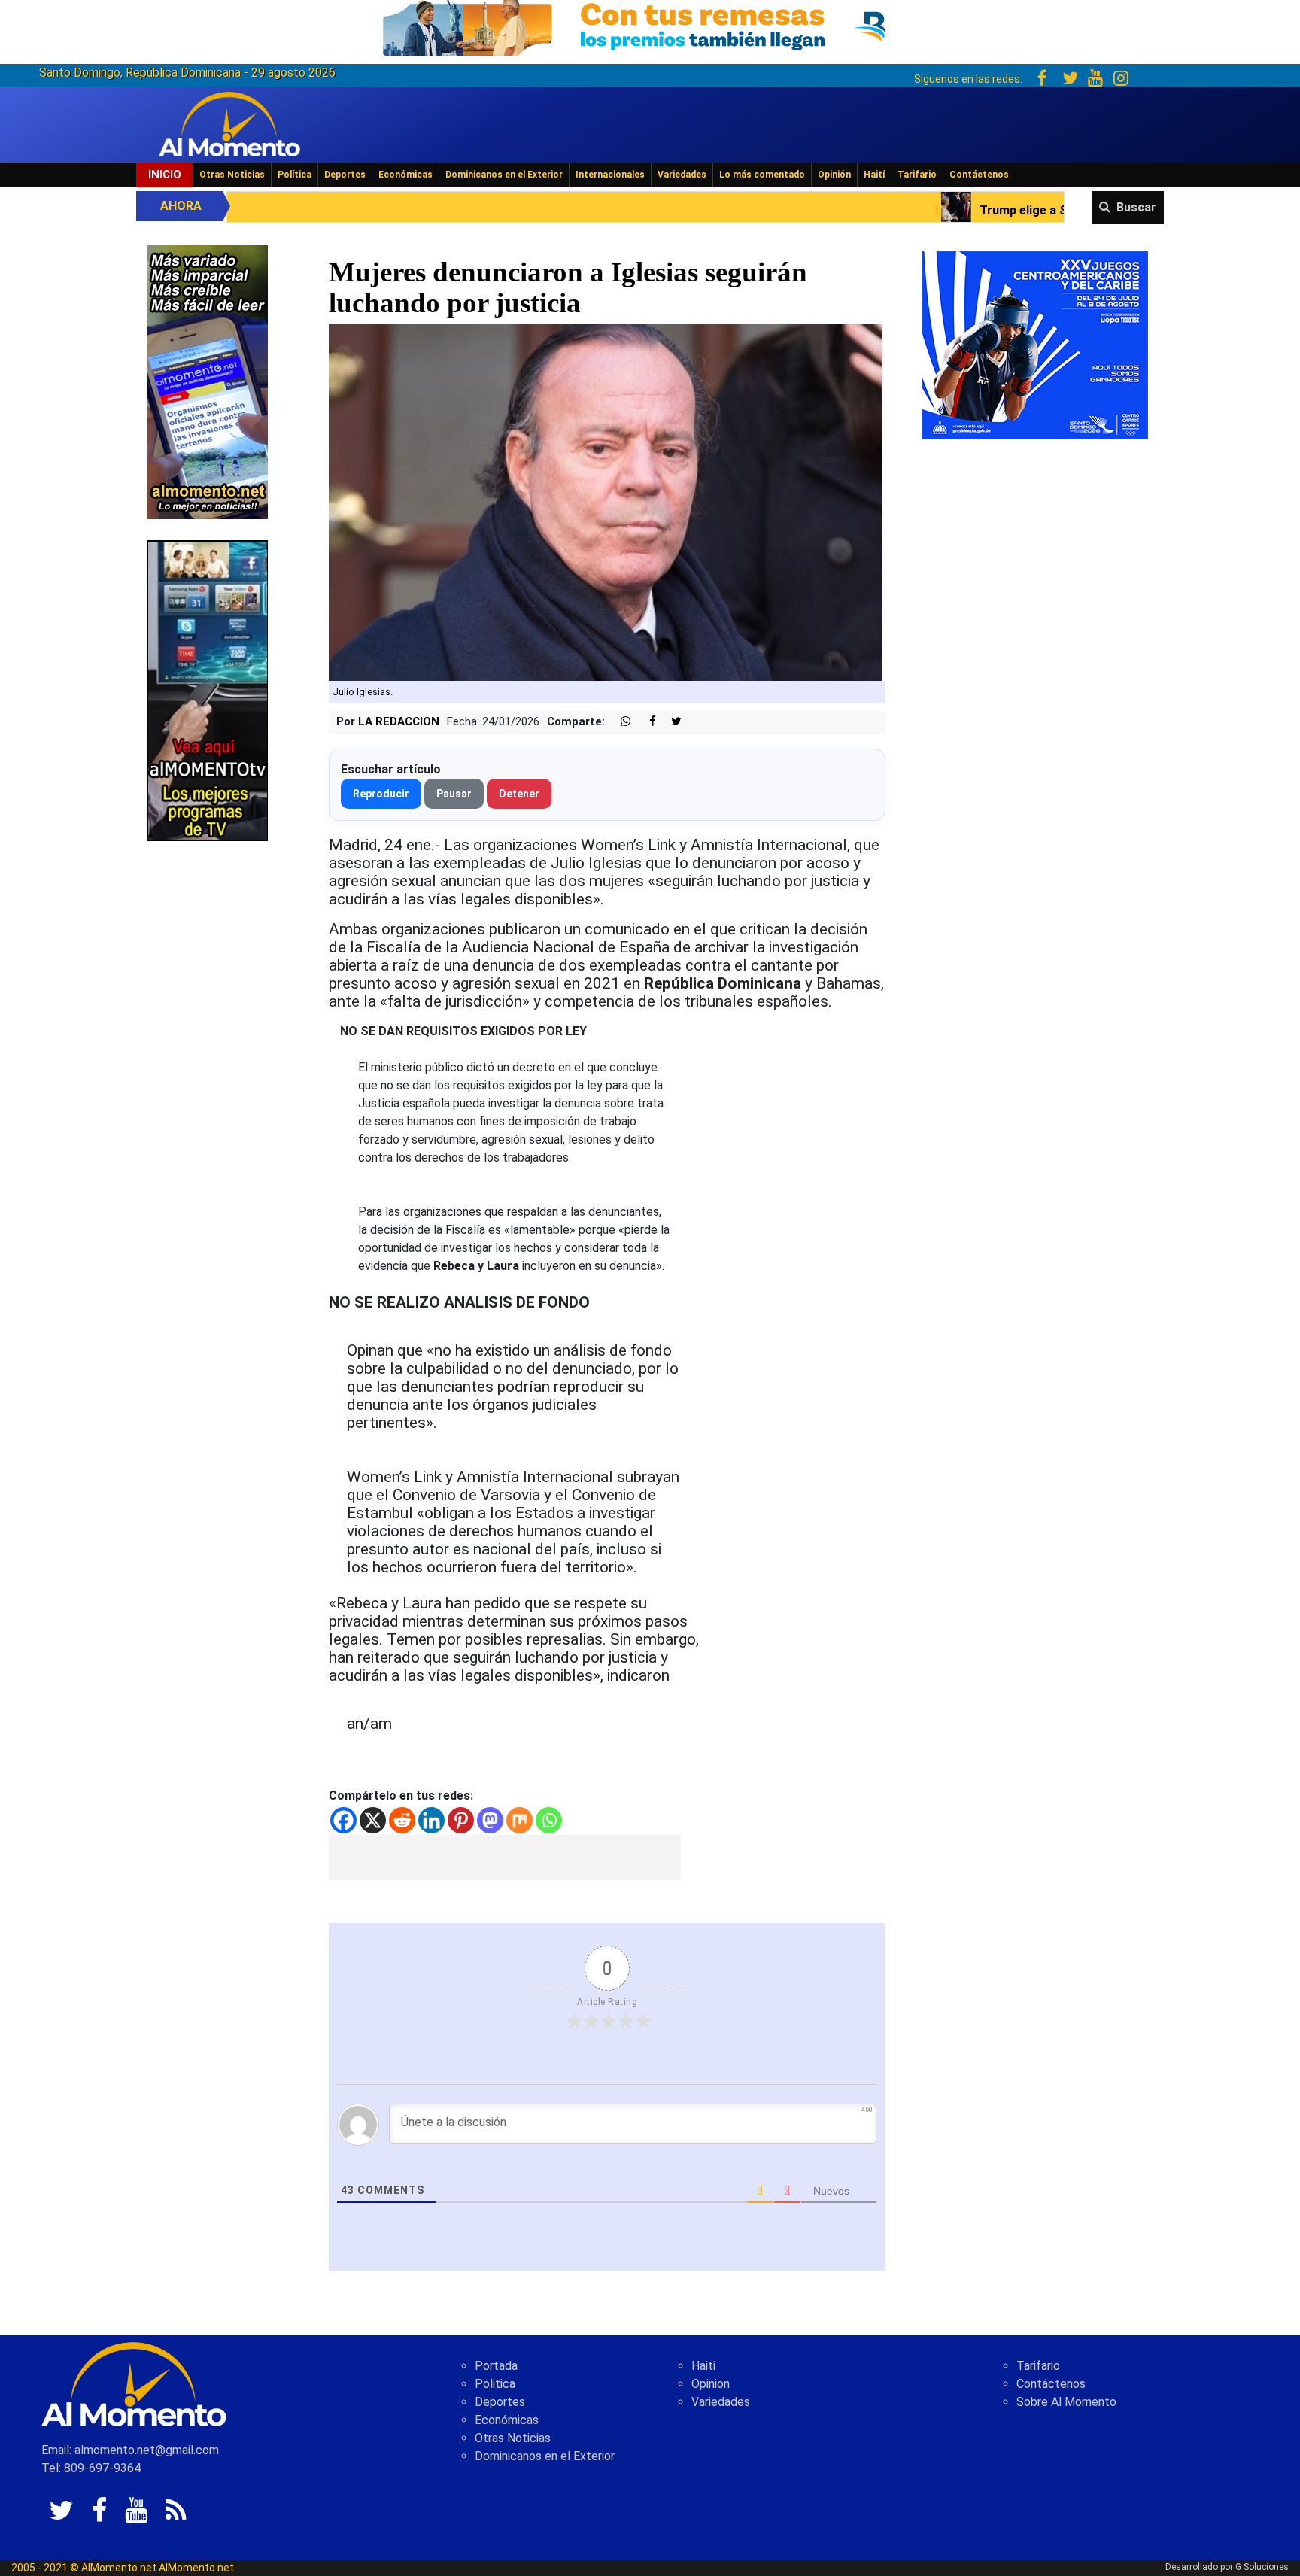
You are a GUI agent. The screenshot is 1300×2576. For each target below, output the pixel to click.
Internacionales (610, 175)
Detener (519, 794)
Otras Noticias (232, 175)
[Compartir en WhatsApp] (619, 722)
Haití (874, 175)
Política (295, 175)
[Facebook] (343, 1820)
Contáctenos (979, 175)
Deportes (345, 175)
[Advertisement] (505, 1858)
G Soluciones (1262, 2567)
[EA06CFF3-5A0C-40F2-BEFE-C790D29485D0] (208, 690)
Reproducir (381, 794)
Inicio (165, 175)
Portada (496, 2366)
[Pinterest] (461, 1820)
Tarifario (917, 175)
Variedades (682, 175)
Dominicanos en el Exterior (504, 175)
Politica (495, 2384)
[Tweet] (670, 722)
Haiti (703, 2366)
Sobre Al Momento (1066, 2402)
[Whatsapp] (549, 1820)
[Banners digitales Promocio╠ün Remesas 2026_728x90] (650, 25)
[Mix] (519, 1820)
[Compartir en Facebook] (645, 722)
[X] (373, 1820)
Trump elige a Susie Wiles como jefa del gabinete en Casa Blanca (931, 210)
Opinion (711, 2384)
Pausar (454, 794)
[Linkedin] (431, 1820)
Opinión (834, 175)
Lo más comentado (762, 175)
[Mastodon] (490, 1820)
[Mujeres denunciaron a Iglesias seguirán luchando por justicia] (606, 502)
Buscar (1136, 207)
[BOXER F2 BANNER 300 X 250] (1035, 344)
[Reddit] (402, 1820)
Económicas (405, 175)
